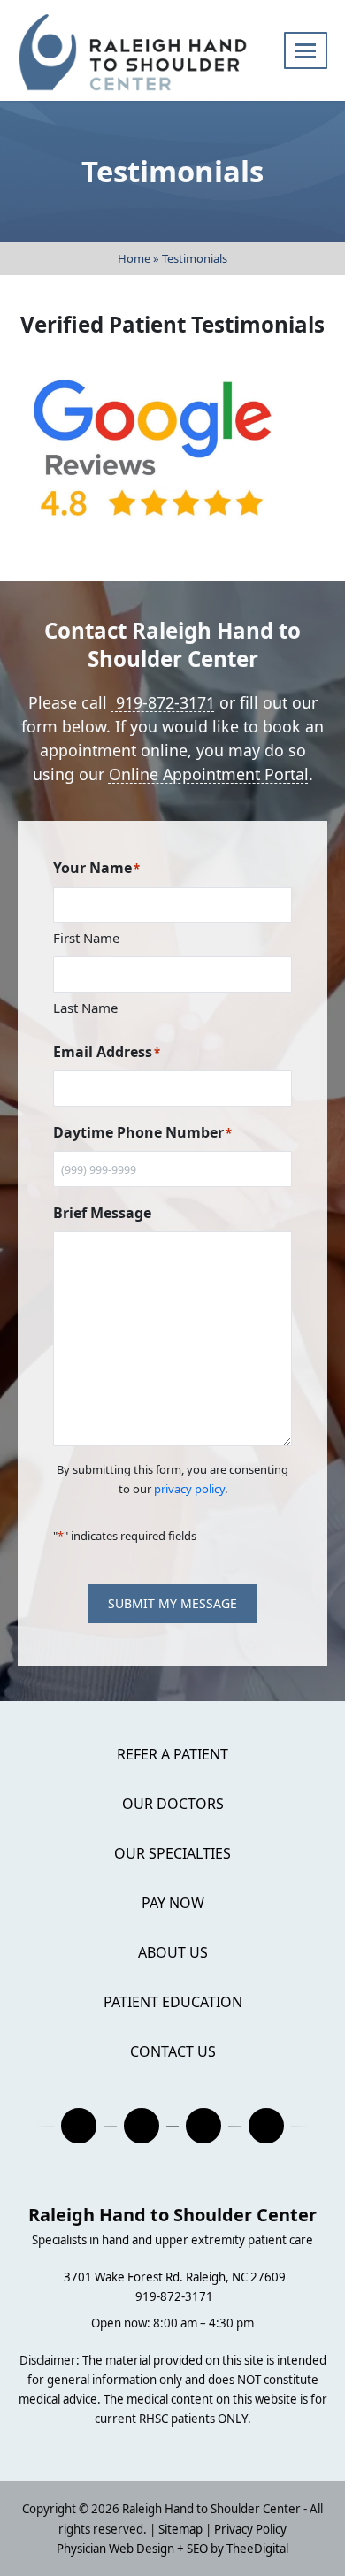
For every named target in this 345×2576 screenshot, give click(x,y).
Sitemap (180, 2529)
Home (134, 258)
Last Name (85, 1008)
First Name (86, 938)
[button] (306, 50)
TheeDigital (257, 2549)
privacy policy (189, 1489)
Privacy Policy (250, 2529)
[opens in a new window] (79, 2126)
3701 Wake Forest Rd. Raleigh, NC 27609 (175, 2277)
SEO (197, 2549)
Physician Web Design (115, 2549)
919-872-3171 (163, 702)
